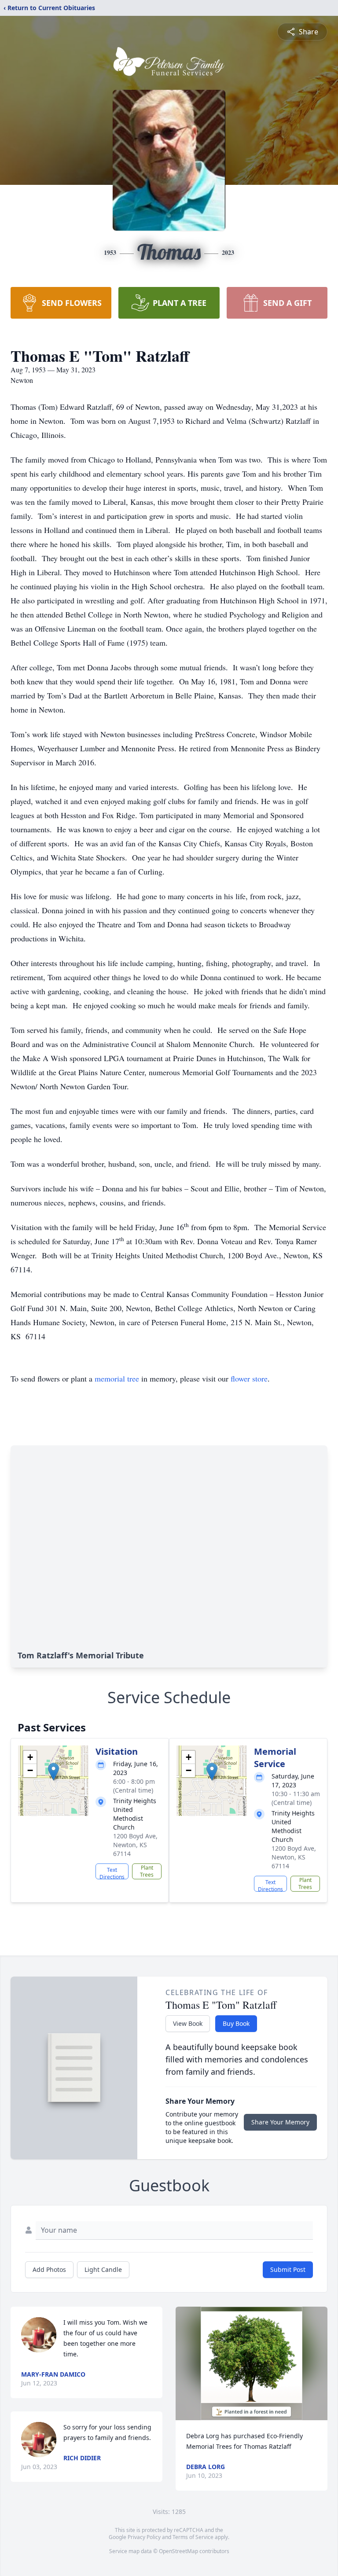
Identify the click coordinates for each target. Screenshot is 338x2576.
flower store (249, 1378)
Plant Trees (147, 1871)
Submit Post (288, 2269)
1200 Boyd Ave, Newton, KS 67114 (135, 1845)
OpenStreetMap (178, 2551)
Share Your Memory (280, 2122)
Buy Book (236, 2023)
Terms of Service (193, 2537)
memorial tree (117, 1378)
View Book (188, 2023)
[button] (53, 1772)
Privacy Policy (144, 2537)
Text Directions (112, 1873)
